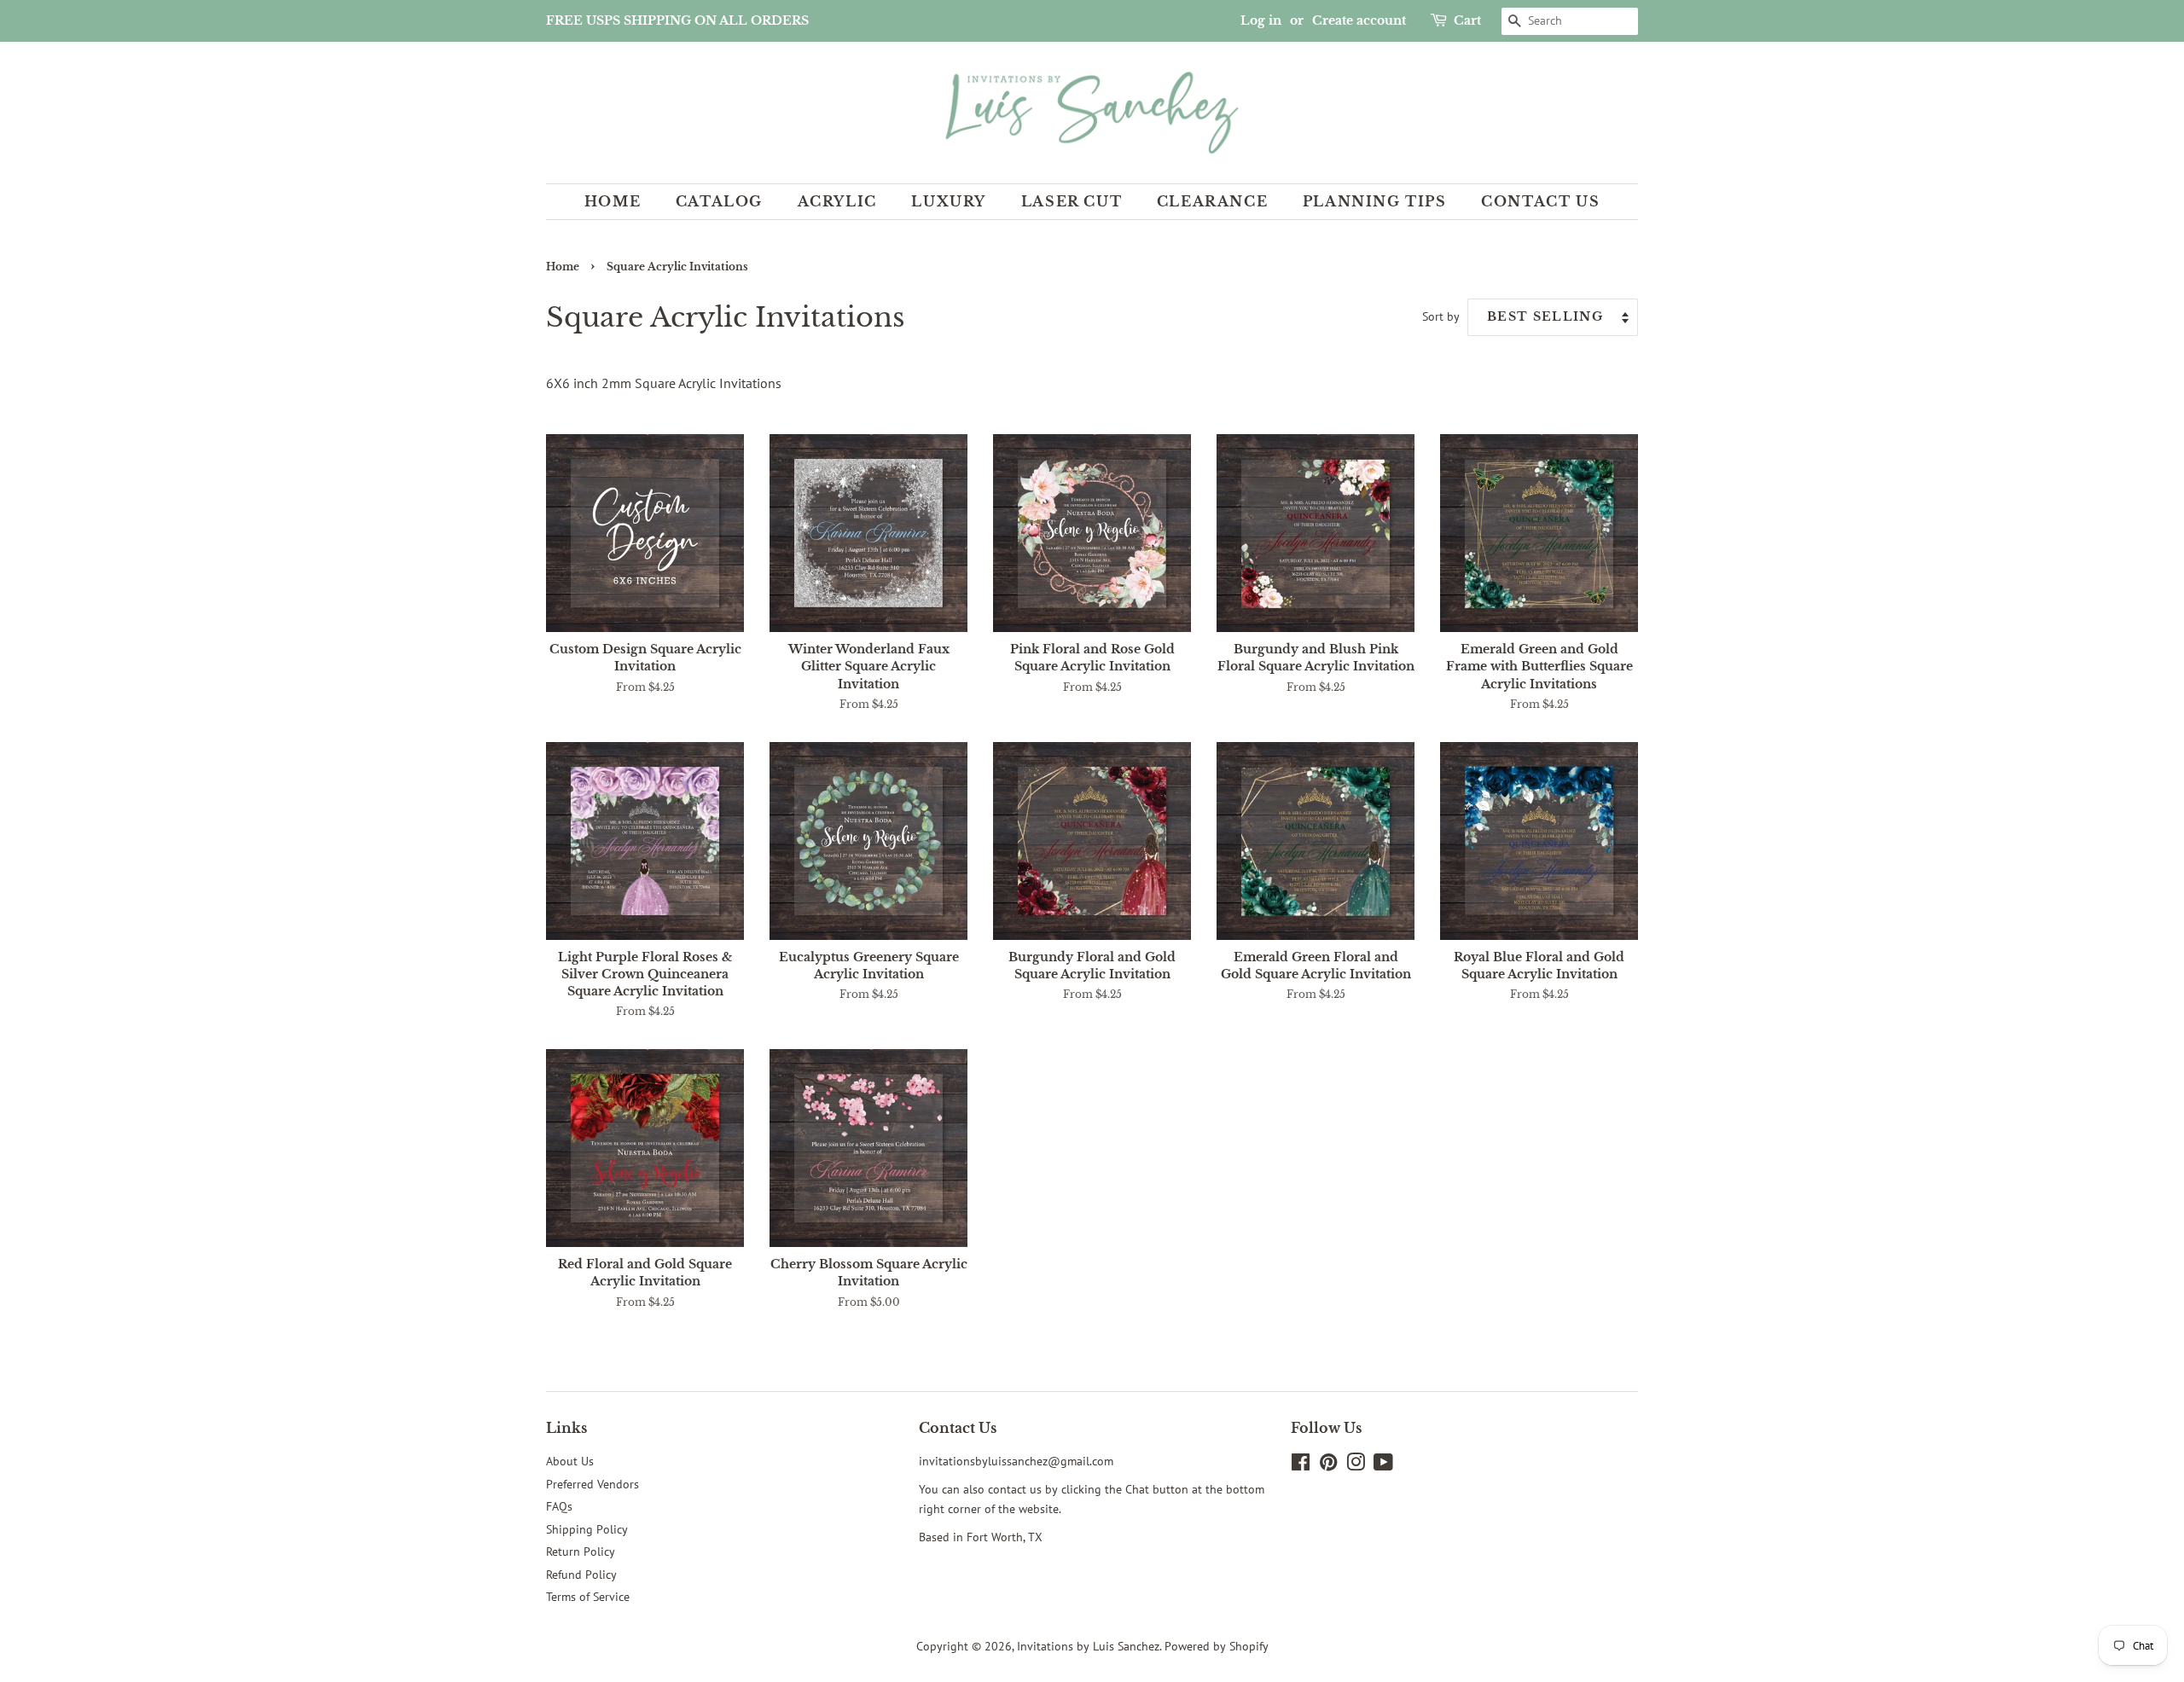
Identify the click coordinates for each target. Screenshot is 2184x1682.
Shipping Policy (587, 1529)
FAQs (559, 1506)
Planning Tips (1375, 201)
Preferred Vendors (592, 1484)
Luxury (949, 201)
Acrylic (837, 201)
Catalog (719, 201)
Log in (1261, 20)
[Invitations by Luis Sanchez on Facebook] (1301, 1465)
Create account (1359, 20)
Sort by (1441, 316)
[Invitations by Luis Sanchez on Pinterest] (1328, 1465)
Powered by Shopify (1217, 1646)
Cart (1467, 20)
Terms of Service (588, 1597)
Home (613, 201)
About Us (570, 1461)
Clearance (1212, 201)
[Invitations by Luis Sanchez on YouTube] (1383, 1465)
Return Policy (581, 1551)
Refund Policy (581, 1575)
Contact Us (1540, 201)
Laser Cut (1072, 201)
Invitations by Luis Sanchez (1088, 1646)
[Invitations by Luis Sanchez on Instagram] (1356, 1465)
